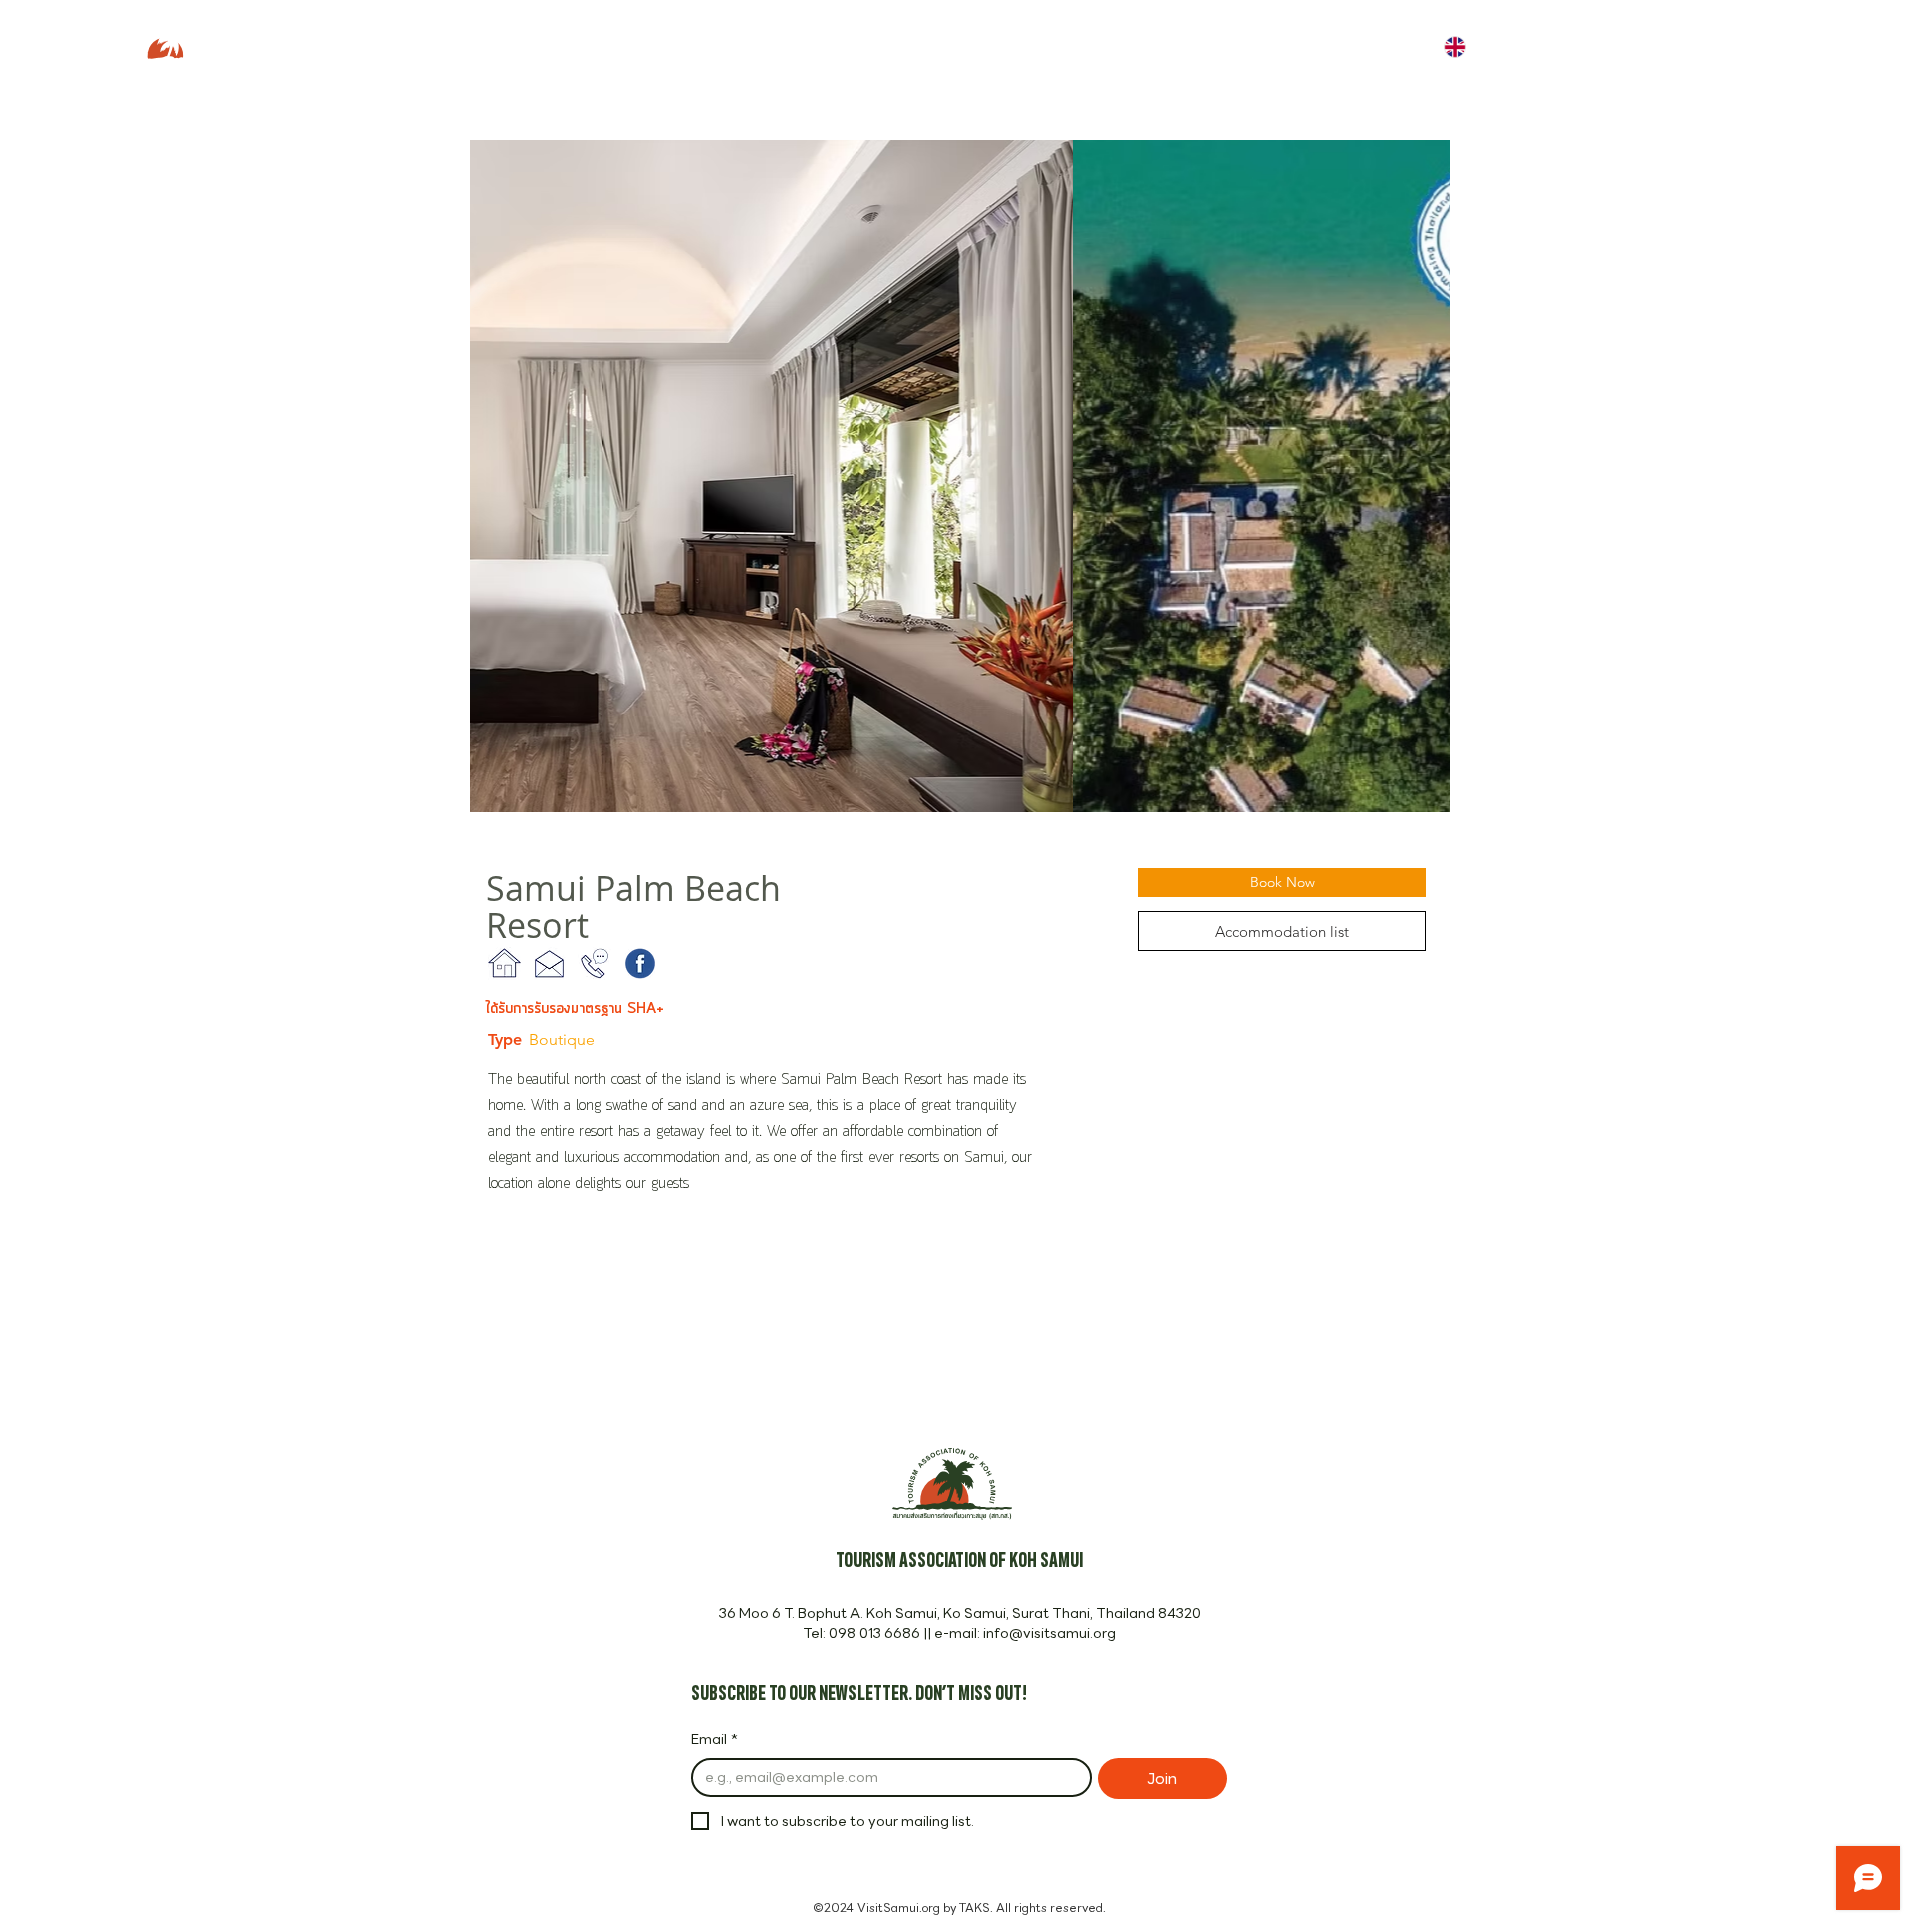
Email (714, 1740)
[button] (960, 476)
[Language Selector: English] (1469, 46)
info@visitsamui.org (1049, 1633)
